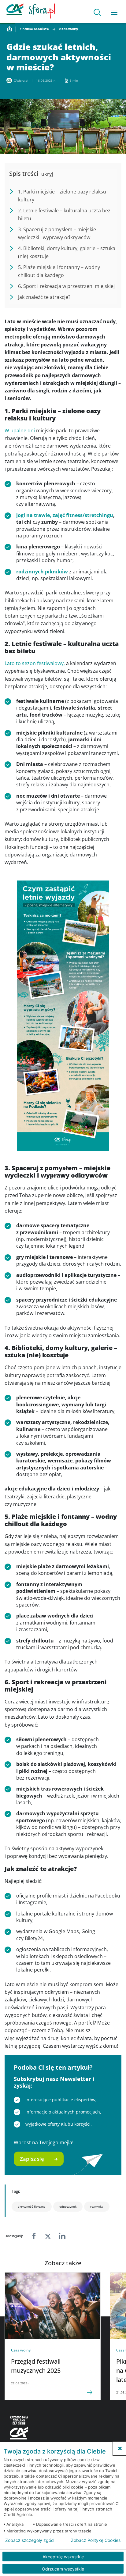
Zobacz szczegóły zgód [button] (30, 2540)
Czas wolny (69, 29)
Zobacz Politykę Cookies (96, 2540)
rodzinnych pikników (42, 572)
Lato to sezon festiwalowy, (35, 663)
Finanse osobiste (34, 29)
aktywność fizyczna (32, 2206)
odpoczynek (68, 2206)
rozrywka (97, 2206)
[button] (120, 2448)
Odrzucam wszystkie (63, 2569)
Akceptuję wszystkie (63, 2557)
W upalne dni (20, 431)
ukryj (47, 174)
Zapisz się (32, 2159)
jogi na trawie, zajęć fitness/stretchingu (65, 515)
